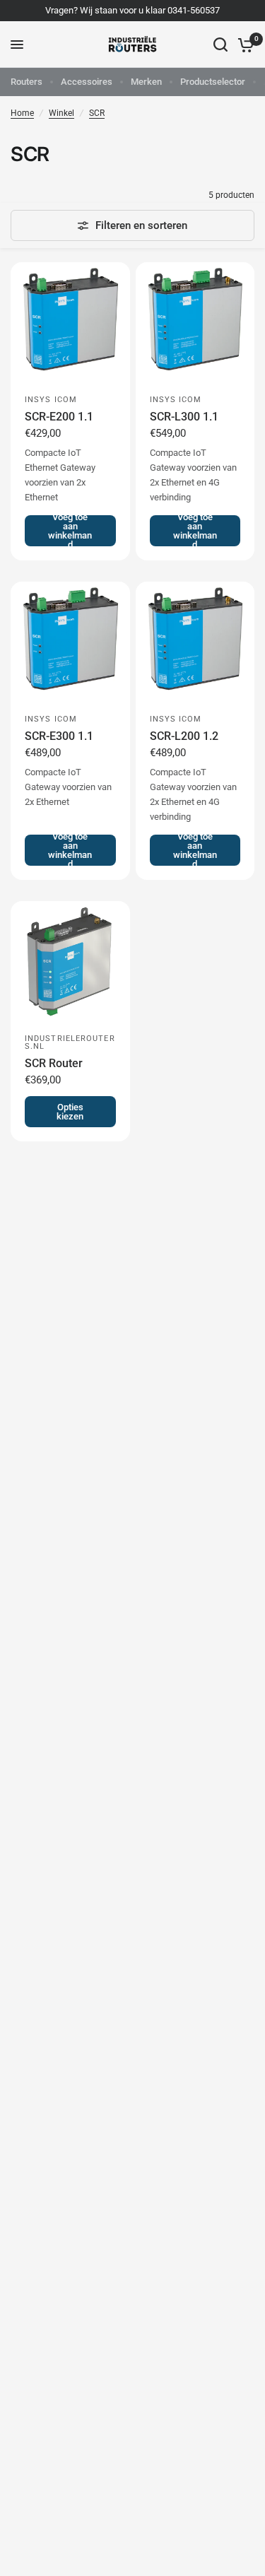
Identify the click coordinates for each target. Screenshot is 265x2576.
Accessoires (87, 82)
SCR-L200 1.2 (184, 736)
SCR (97, 113)
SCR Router (54, 1063)
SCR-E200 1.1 (59, 417)
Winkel (61, 113)
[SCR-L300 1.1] (195, 322)
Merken (146, 82)
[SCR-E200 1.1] (70, 322)
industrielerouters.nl (70, 1042)
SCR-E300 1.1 (59, 736)
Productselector (213, 82)
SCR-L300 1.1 (184, 417)
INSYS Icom (51, 400)
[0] (243, 45)
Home (22, 113)
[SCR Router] (70, 961)
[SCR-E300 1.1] (70, 641)
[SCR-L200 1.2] (195, 641)
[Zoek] (220, 45)
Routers (26, 82)
